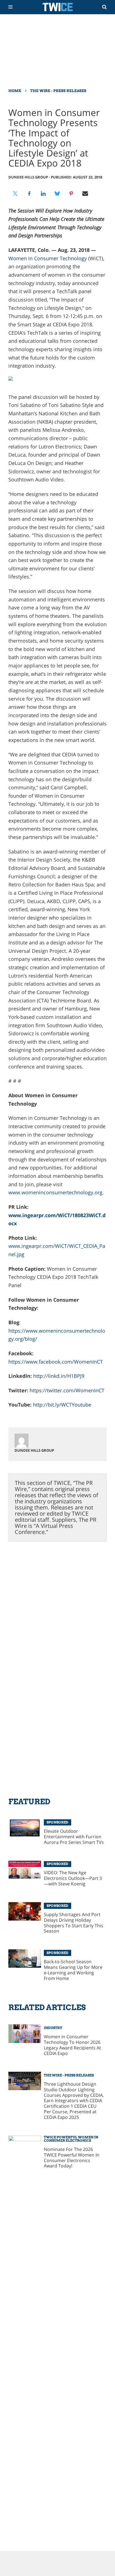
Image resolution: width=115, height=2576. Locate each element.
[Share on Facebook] (29, 194)
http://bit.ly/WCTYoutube (62, 1405)
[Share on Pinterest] (71, 194)
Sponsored (57, 1822)
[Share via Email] (85, 194)
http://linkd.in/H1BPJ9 (59, 1376)
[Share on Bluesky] (57, 194)
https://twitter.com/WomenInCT (67, 1390)
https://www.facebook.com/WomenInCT (56, 1362)
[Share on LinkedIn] (43, 194)
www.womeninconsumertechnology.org (55, 1192)
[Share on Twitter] (15, 194)
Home (15, 91)
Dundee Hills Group (28, 177)
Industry (53, 2028)
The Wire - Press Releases (58, 91)
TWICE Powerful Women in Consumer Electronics (71, 2139)
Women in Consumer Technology (48, 258)
